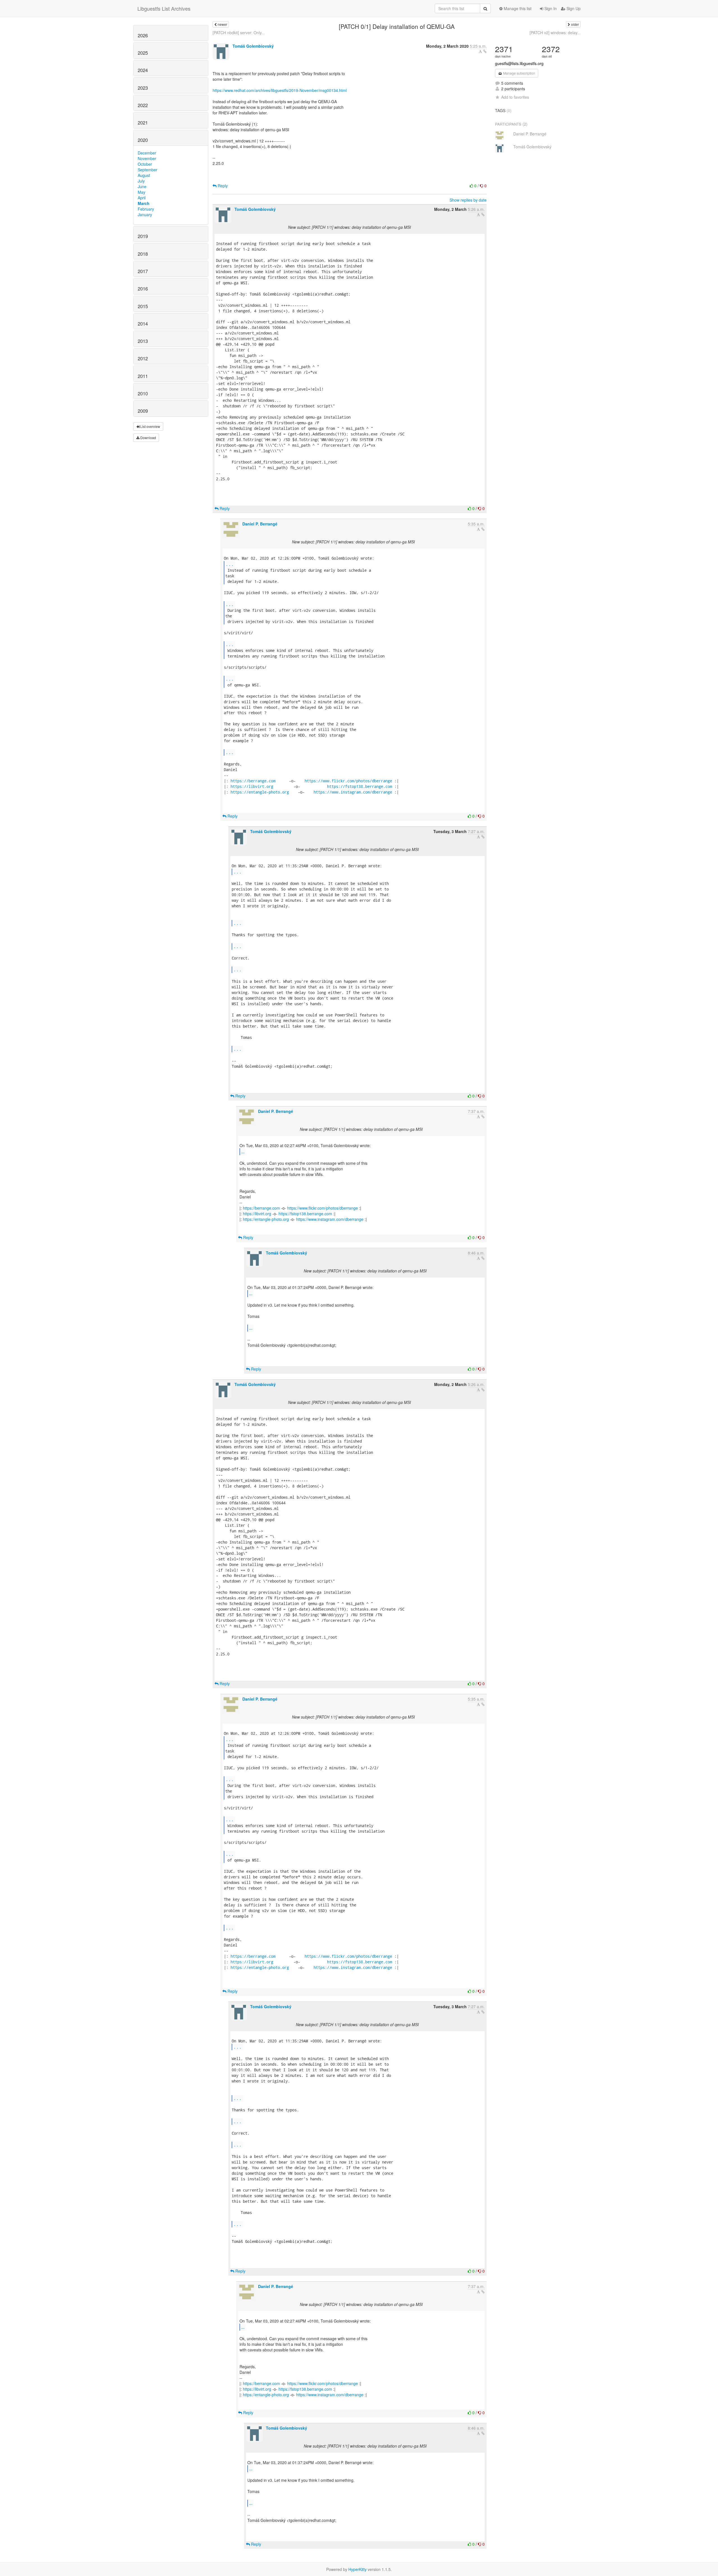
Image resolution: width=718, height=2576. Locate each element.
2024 (143, 70)
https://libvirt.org (252, 786)
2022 (143, 105)
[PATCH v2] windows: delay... (555, 33)
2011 (143, 376)
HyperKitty (357, 2569)
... (230, 564)
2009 (143, 411)
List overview (150, 426)
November (147, 158)
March (144, 203)
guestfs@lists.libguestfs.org (519, 63)
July (141, 181)
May (141, 192)
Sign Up (573, 8)
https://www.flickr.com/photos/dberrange (348, 781)
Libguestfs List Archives (164, 8)
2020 (143, 140)
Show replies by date (468, 200)
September (148, 170)
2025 (143, 53)
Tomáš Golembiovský (253, 46)
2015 (143, 306)
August (144, 175)
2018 (143, 254)
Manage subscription (519, 73)
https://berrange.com (253, 781)
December (147, 153)
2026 (143, 35)
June (142, 186)
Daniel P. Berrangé (260, 524)
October (145, 164)
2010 (143, 393)
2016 (143, 289)
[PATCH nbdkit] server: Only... (239, 33)
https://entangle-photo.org (260, 792)
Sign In (550, 8)
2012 (143, 358)
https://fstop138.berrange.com (360, 786)
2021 (143, 123)
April (142, 198)
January (145, 215)
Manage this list (517, 8)
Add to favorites (515, 97)
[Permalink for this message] (485, 51)
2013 (143, 341)
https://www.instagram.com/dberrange (353, 792)
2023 (143, 88)
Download (148, 438)
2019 (143, 236)
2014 (143, 324)
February (146, 209)
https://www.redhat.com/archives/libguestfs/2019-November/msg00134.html (280, 90)
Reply (222, 186)
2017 (143, 271)
